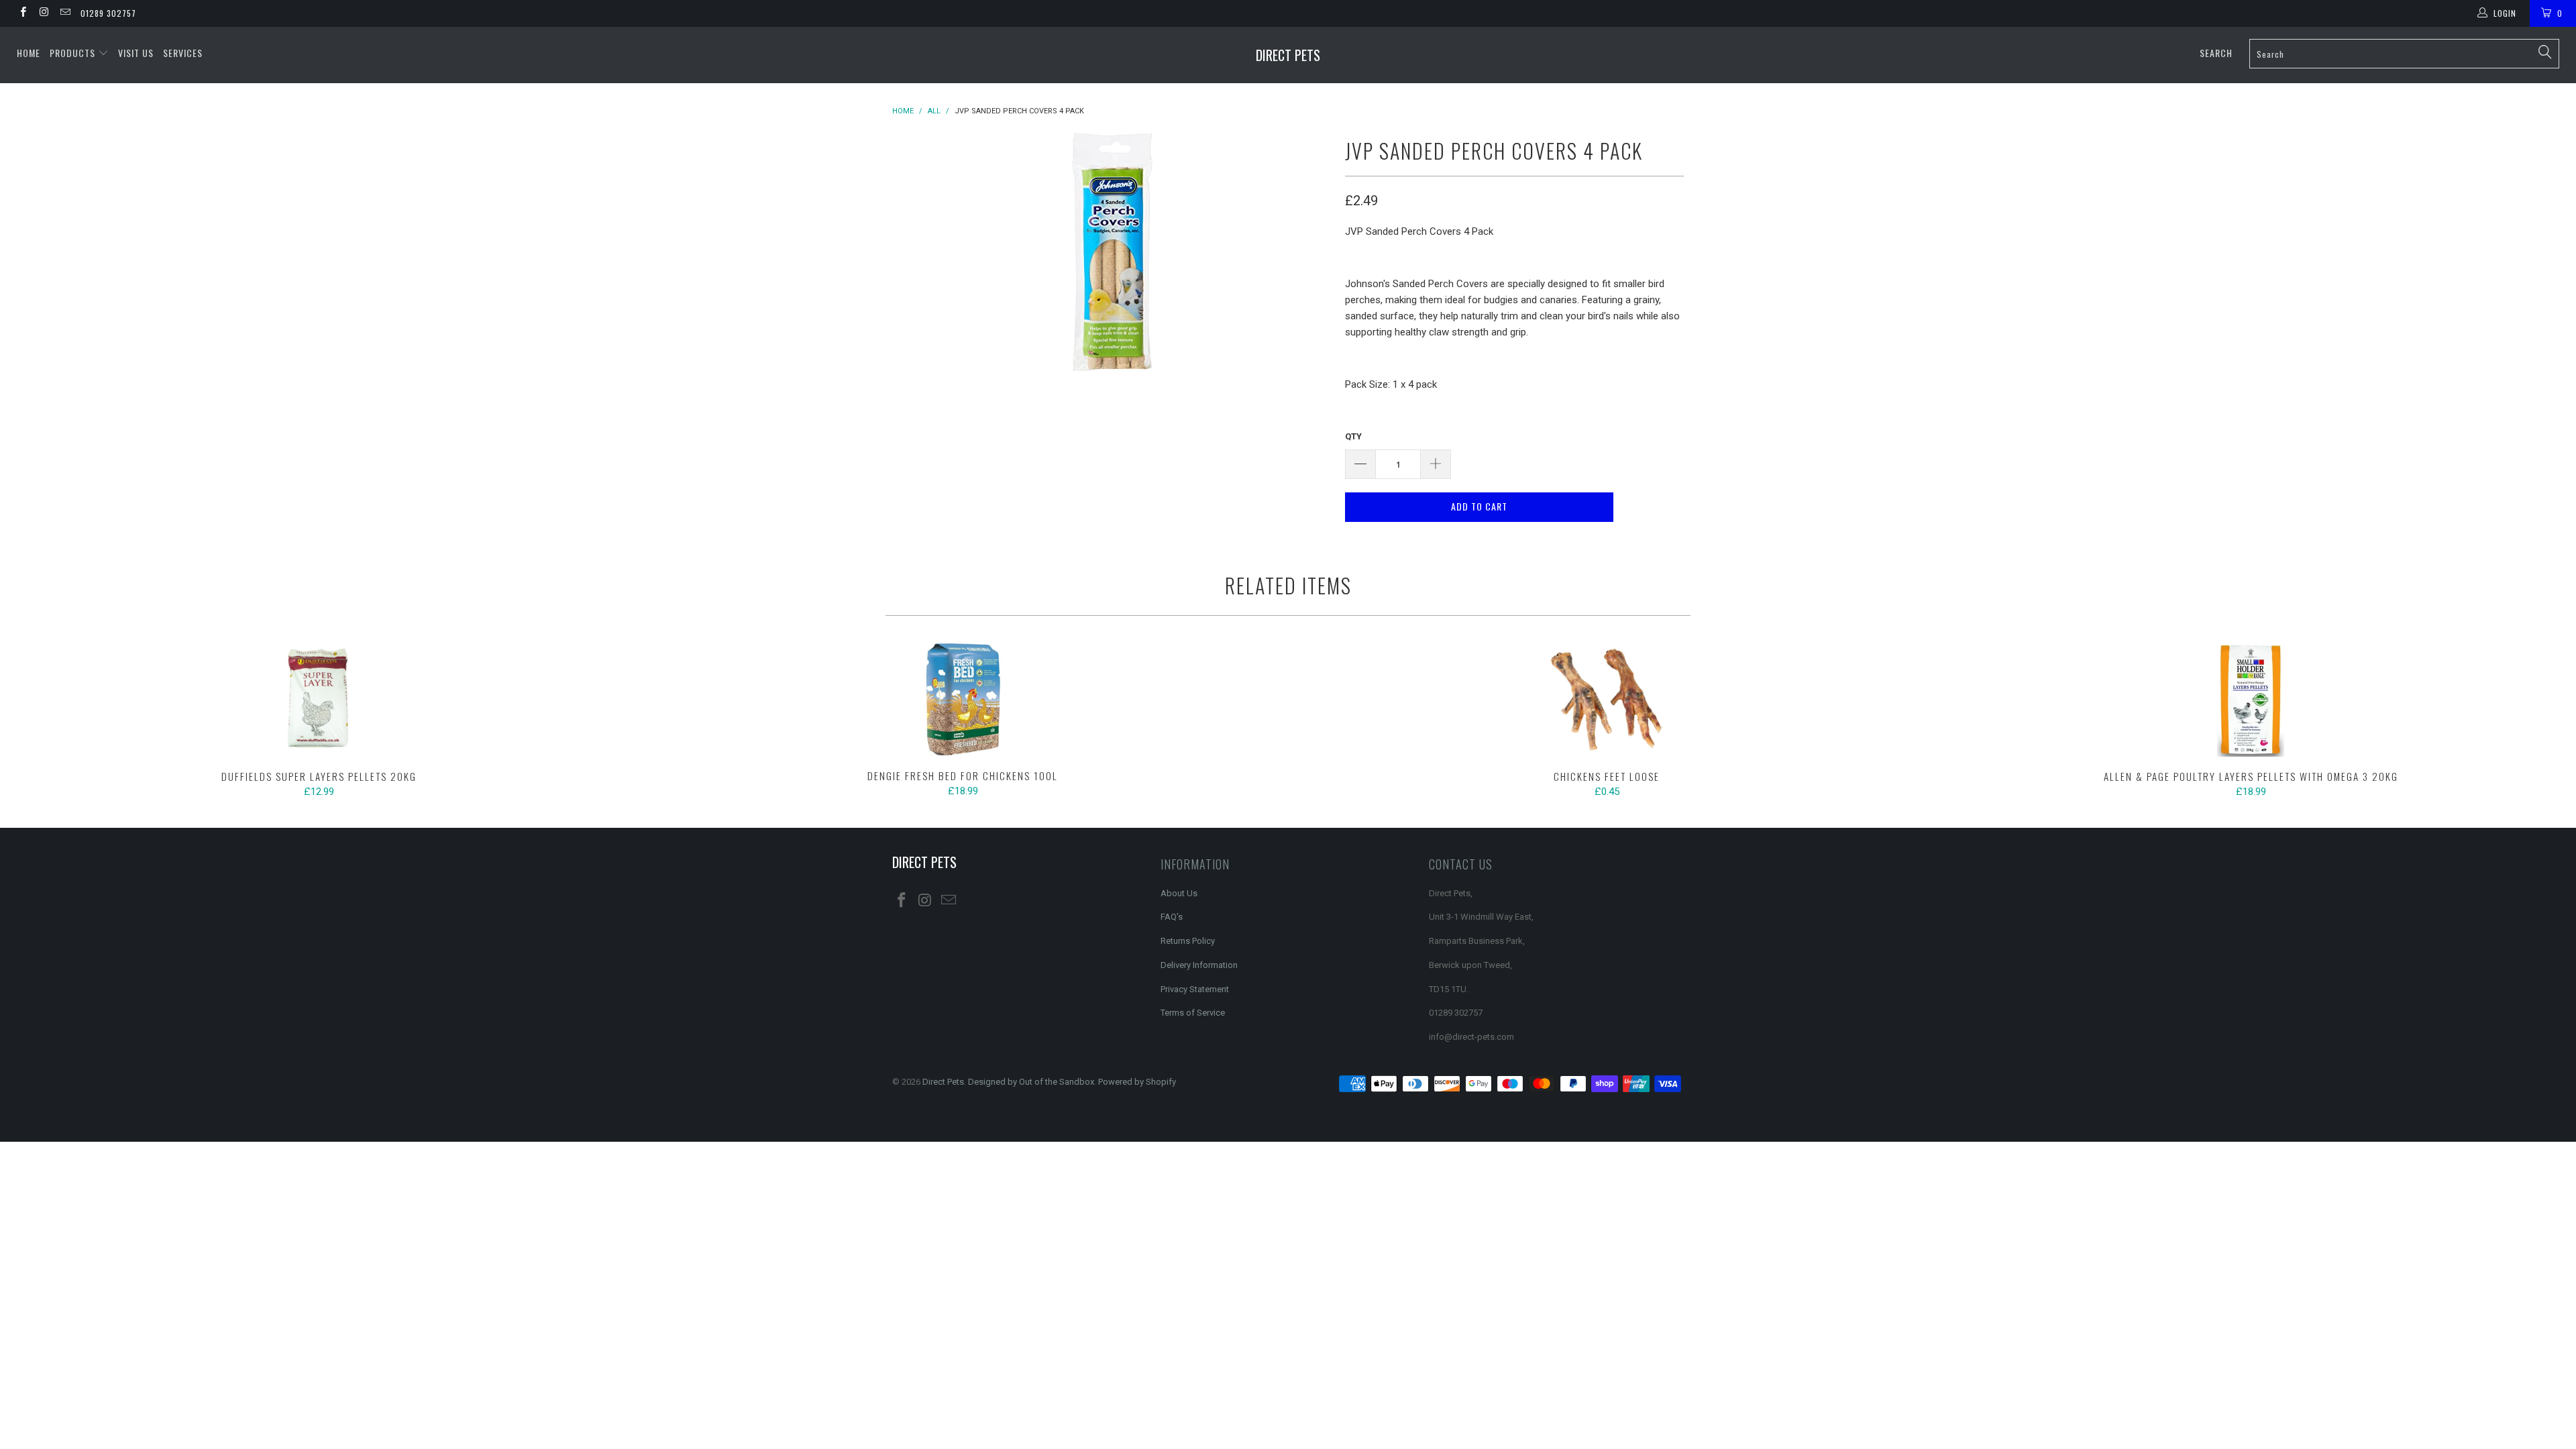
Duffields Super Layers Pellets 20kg (319, 700)
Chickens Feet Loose (1607, 700)
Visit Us (136, 53)
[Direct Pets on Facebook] (22, 13)
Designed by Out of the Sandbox (1031, 1082)
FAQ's (1172, 917)
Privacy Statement (1195, 989)
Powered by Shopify (1137, 1082)
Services (183, 53)
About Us (1179, 893)
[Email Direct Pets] (65, 13)
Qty (1353, 436)
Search (2216, 53)
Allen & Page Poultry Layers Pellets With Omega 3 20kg (2251, 700)
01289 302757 (108, 13)
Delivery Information (1199, 965)
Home (29, 53)
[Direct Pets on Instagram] (43, 13)
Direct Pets (1288, 55)
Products (74, 53)
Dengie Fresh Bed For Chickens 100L (963, 700)
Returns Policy (1188, 941)
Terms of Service (1193, 1013)
